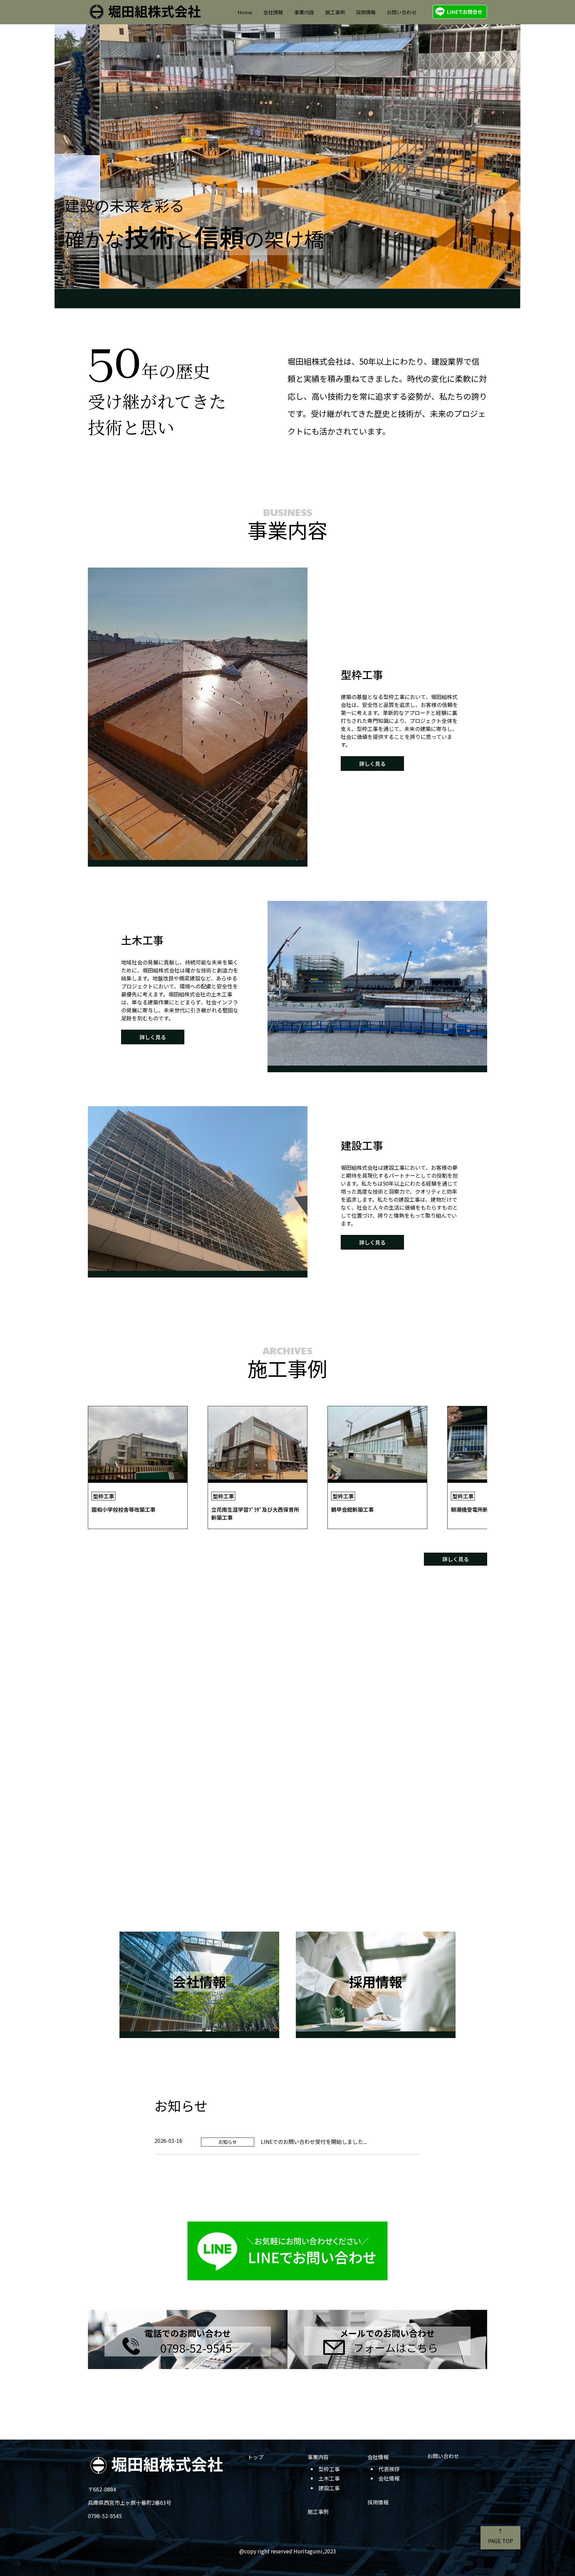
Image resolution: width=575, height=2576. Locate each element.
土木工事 (329, 2478)
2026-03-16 (168, 2141)
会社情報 (273, 12)
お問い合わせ (402, 12)
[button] (65, 155)
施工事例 (335, 12)
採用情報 (366, 12)
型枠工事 (329, 2469)
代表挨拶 (389, 2469)
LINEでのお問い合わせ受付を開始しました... (314, 2142)
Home (245, 12)
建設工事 (329, 2488)
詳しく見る (372, 764)
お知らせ (228, 2142)
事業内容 (304, 12)
